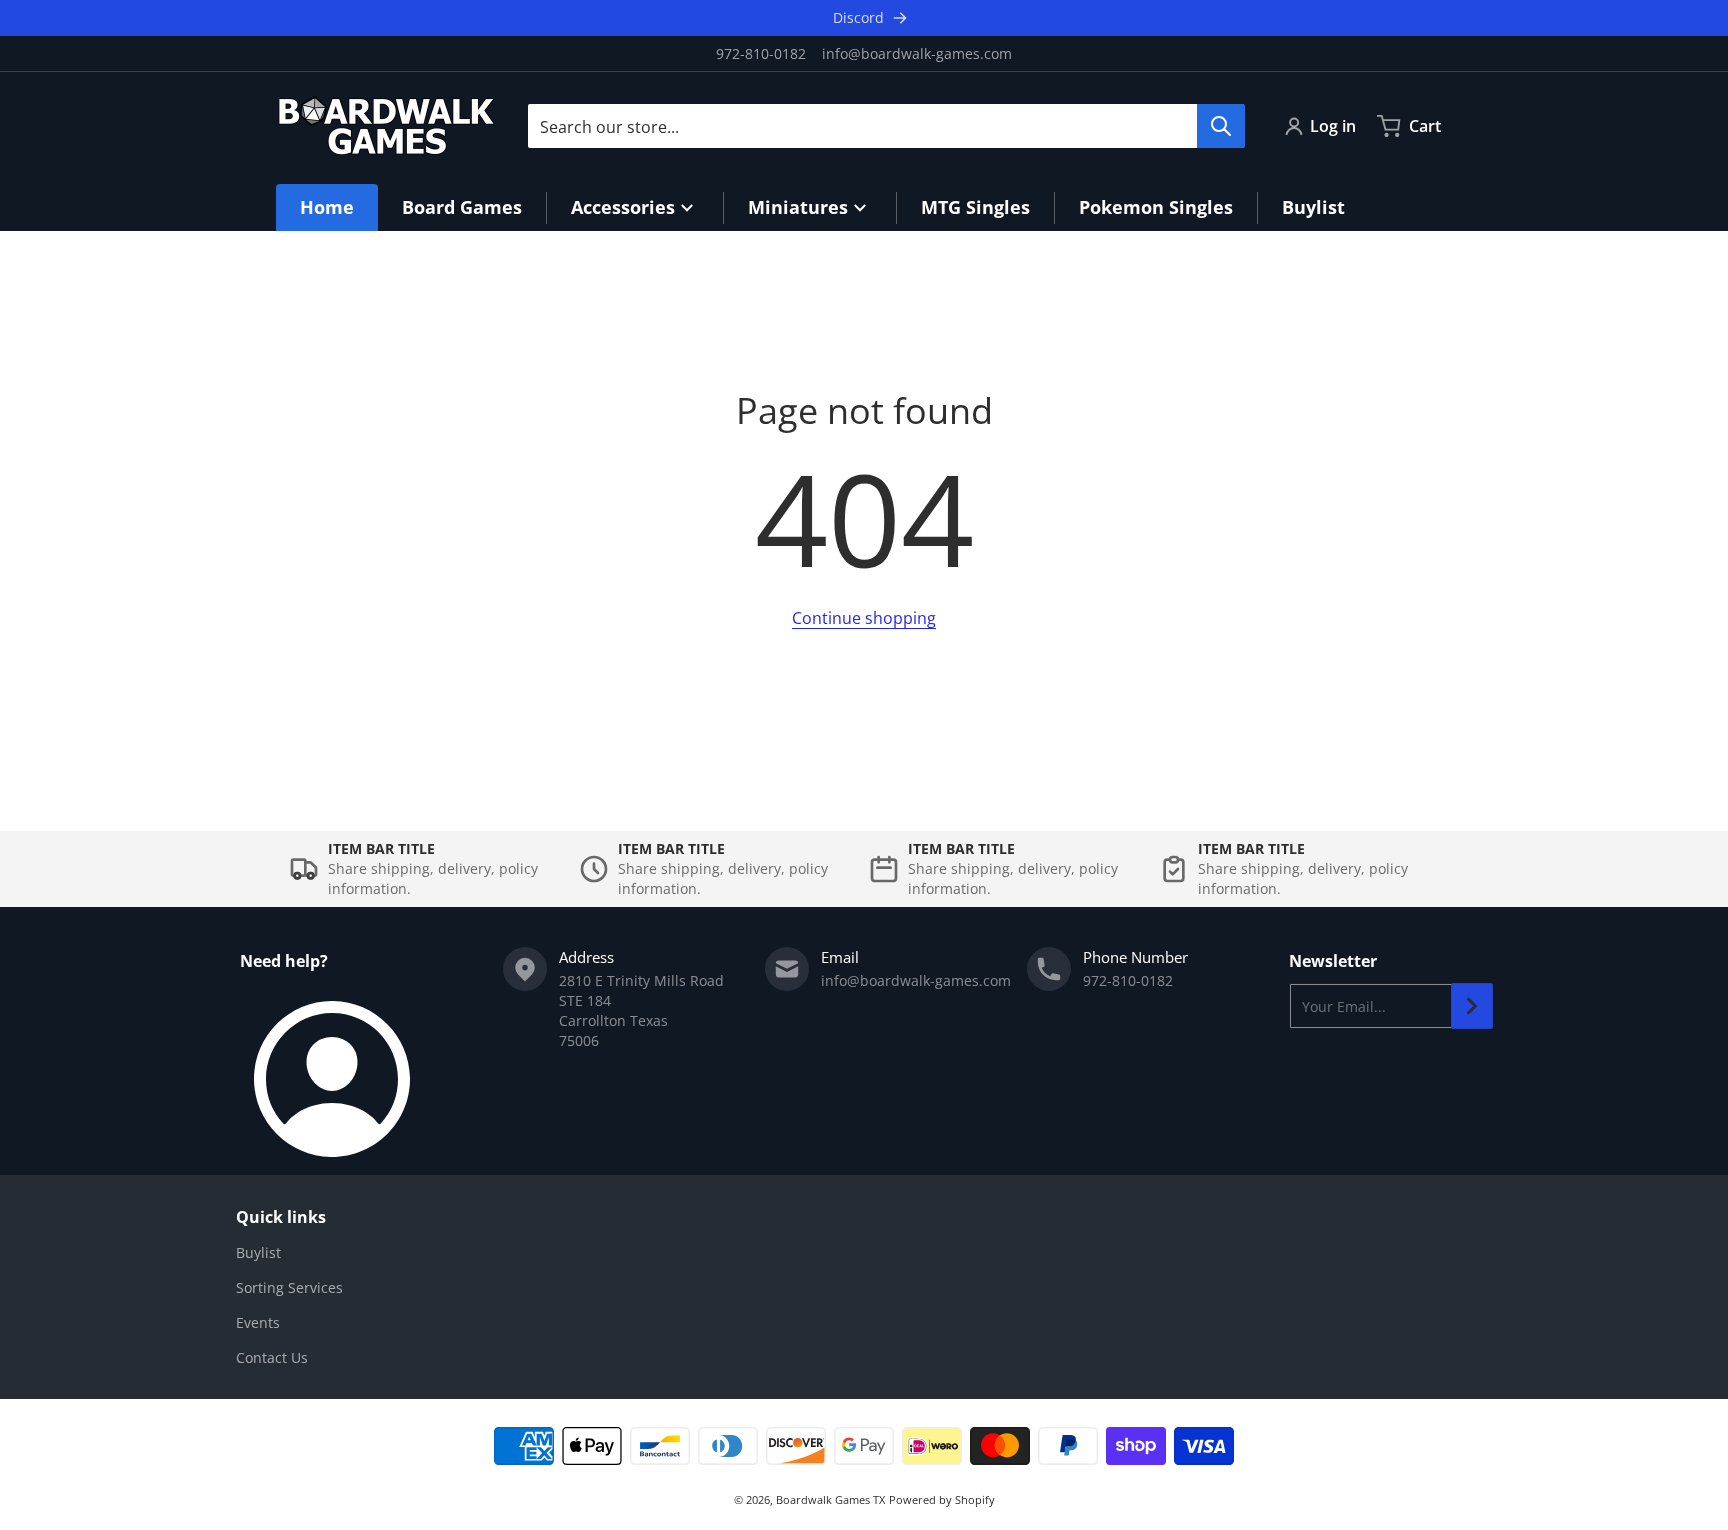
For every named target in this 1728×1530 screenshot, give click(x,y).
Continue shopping (864, 618)
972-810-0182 (761, 53)
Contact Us (272, 1357)
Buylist (258, 1252)
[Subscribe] (1472, 1006)
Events (258, 1322)
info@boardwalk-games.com (917, 53)
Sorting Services (289, 1287)
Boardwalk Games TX (830, 1499)
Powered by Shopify (942, 1499)
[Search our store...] (1221, 126)
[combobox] (886, 126)
